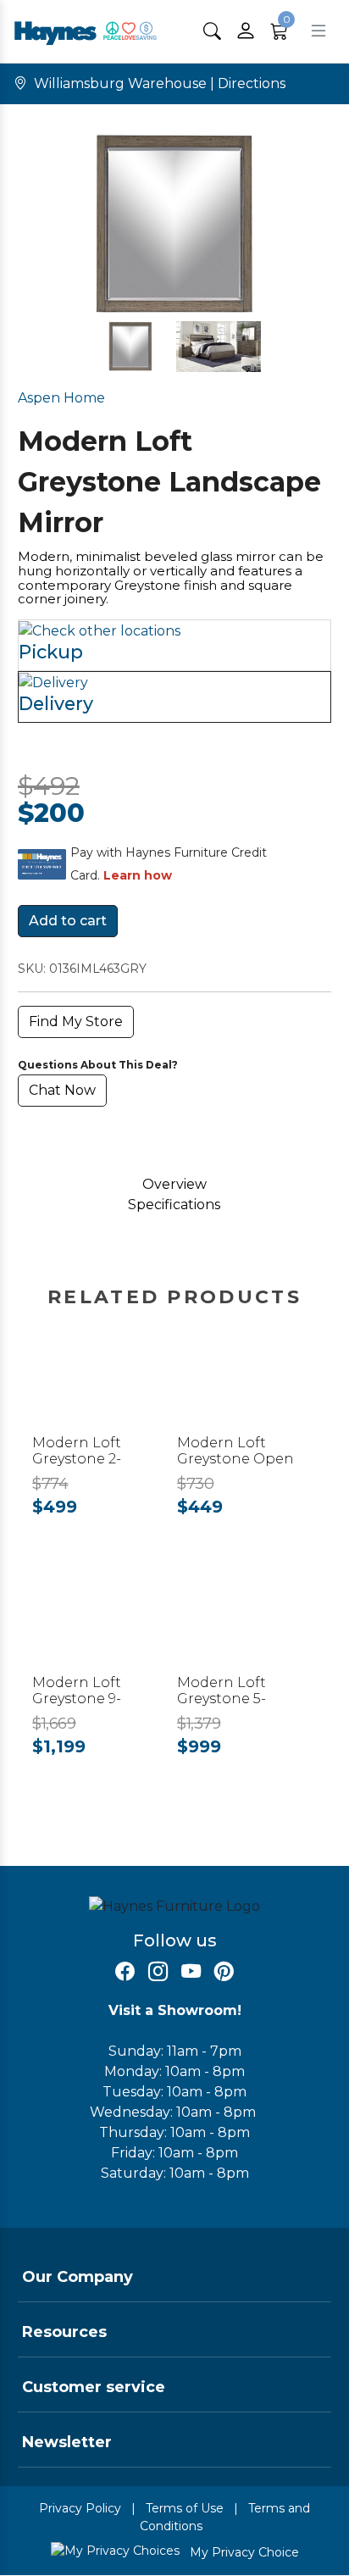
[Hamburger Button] (319, 31)
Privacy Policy (80, 2508)
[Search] (212, 31)
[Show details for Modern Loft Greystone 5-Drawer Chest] (247, 1625)
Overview (174, 1184)
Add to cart (68, 921)
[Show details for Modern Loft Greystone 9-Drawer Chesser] (102, 1625)
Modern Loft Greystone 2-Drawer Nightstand (101, 1459)
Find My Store (76, 1022)
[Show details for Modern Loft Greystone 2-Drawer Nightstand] (102, 1386)
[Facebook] (125, 1972)
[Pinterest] (224, 1972)
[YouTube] (191, 1972)
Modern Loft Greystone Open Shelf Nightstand (238, 1459)
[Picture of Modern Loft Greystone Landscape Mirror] (130, 347)
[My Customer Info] (246, 31)
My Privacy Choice (243, 2552)
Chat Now (62, 1090)
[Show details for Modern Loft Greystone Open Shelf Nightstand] (247, 1386)
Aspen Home (61, 398)
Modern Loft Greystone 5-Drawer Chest (225, 1699)
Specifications (174, 1205)
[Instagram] (158, 1972)
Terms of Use (185, 2508)
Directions (252, 83)
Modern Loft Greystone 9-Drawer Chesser (88, 1699)
